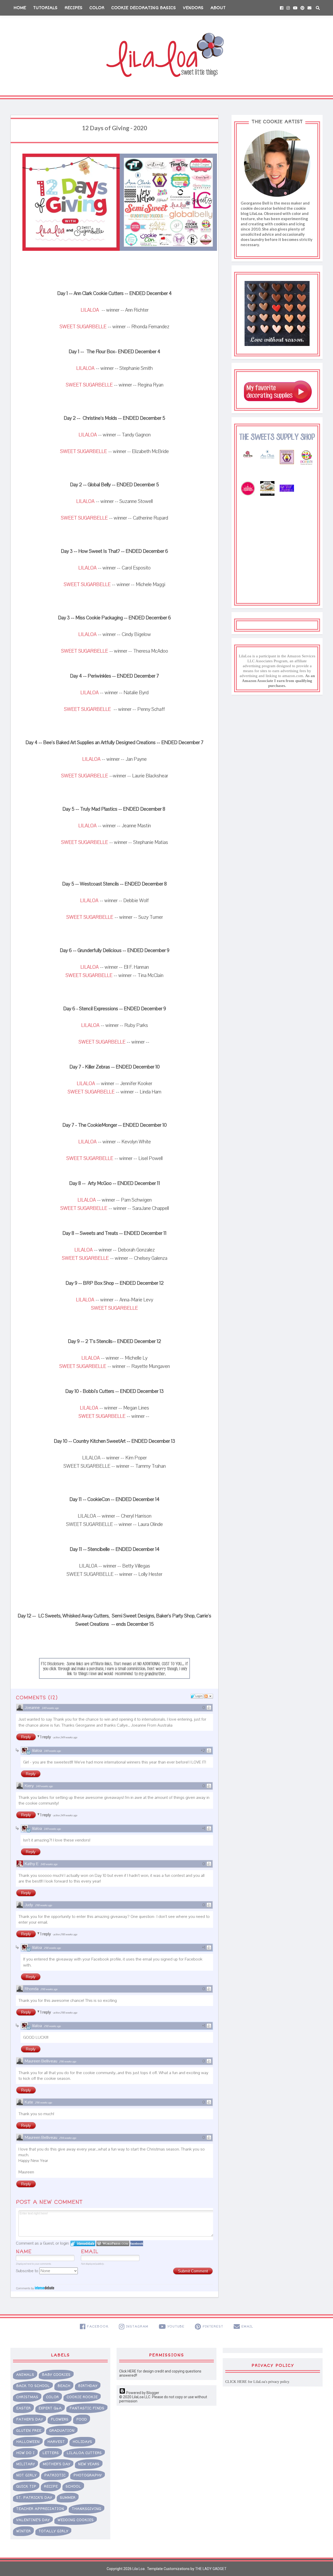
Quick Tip (26, 2486)
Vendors (193, 8)
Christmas (27, 2397)
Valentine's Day (33, 2520)
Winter (23, 2531)
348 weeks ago (49, 1864)
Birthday (88, 2386)
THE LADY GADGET (211, 2569)
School (73, 2486)
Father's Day (30, 2419)
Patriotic (55, 2475)
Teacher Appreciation (40, 2509)
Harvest (56, 2442)
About (218, 8)
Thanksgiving (87, 2509)
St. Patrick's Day (34, 2498)
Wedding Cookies (76, 2520)
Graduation (62, 2431)
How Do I (25, 2453)
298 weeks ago (43, 1905)
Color (97, 8)
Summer (68, 2498)
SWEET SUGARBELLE (83, 327)
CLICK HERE (236, 2382)
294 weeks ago (68, 2138)
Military (25, 2464)
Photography (88, 2475)
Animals (25, 2375)
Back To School (33, 2386)
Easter (23, 2408)
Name (24, 2251)
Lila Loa (138, 2569)
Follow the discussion (208, 1696)
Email (90, 2251)
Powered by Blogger (142, 2393)
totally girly (53, 2531)
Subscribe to (28, 2271)
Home (20, 8)
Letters (51, 2453)
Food (82, 2419)
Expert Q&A (50, 2408)
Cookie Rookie (82, 2397)
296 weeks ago (68, 2062)
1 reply (46, 1737)
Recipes (73, 8)
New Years (89, 2464)
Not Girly (26, 2475)
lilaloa (37, 1751)
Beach (64, 2386)
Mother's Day (56, 2464)
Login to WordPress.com (113, 2243)
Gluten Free (29, 2431)
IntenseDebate (44, 2288)
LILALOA (90, 310)
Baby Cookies (56, 2375)
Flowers (60, 2419)
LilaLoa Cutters (84, 2453)
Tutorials (45, 8)
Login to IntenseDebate (83, 2243)
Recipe (51, 2486)
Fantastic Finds (87, 2408)
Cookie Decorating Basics (144, 8)
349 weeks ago (50, 1708)
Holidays (82, 2442)
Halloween (28, 2442)
